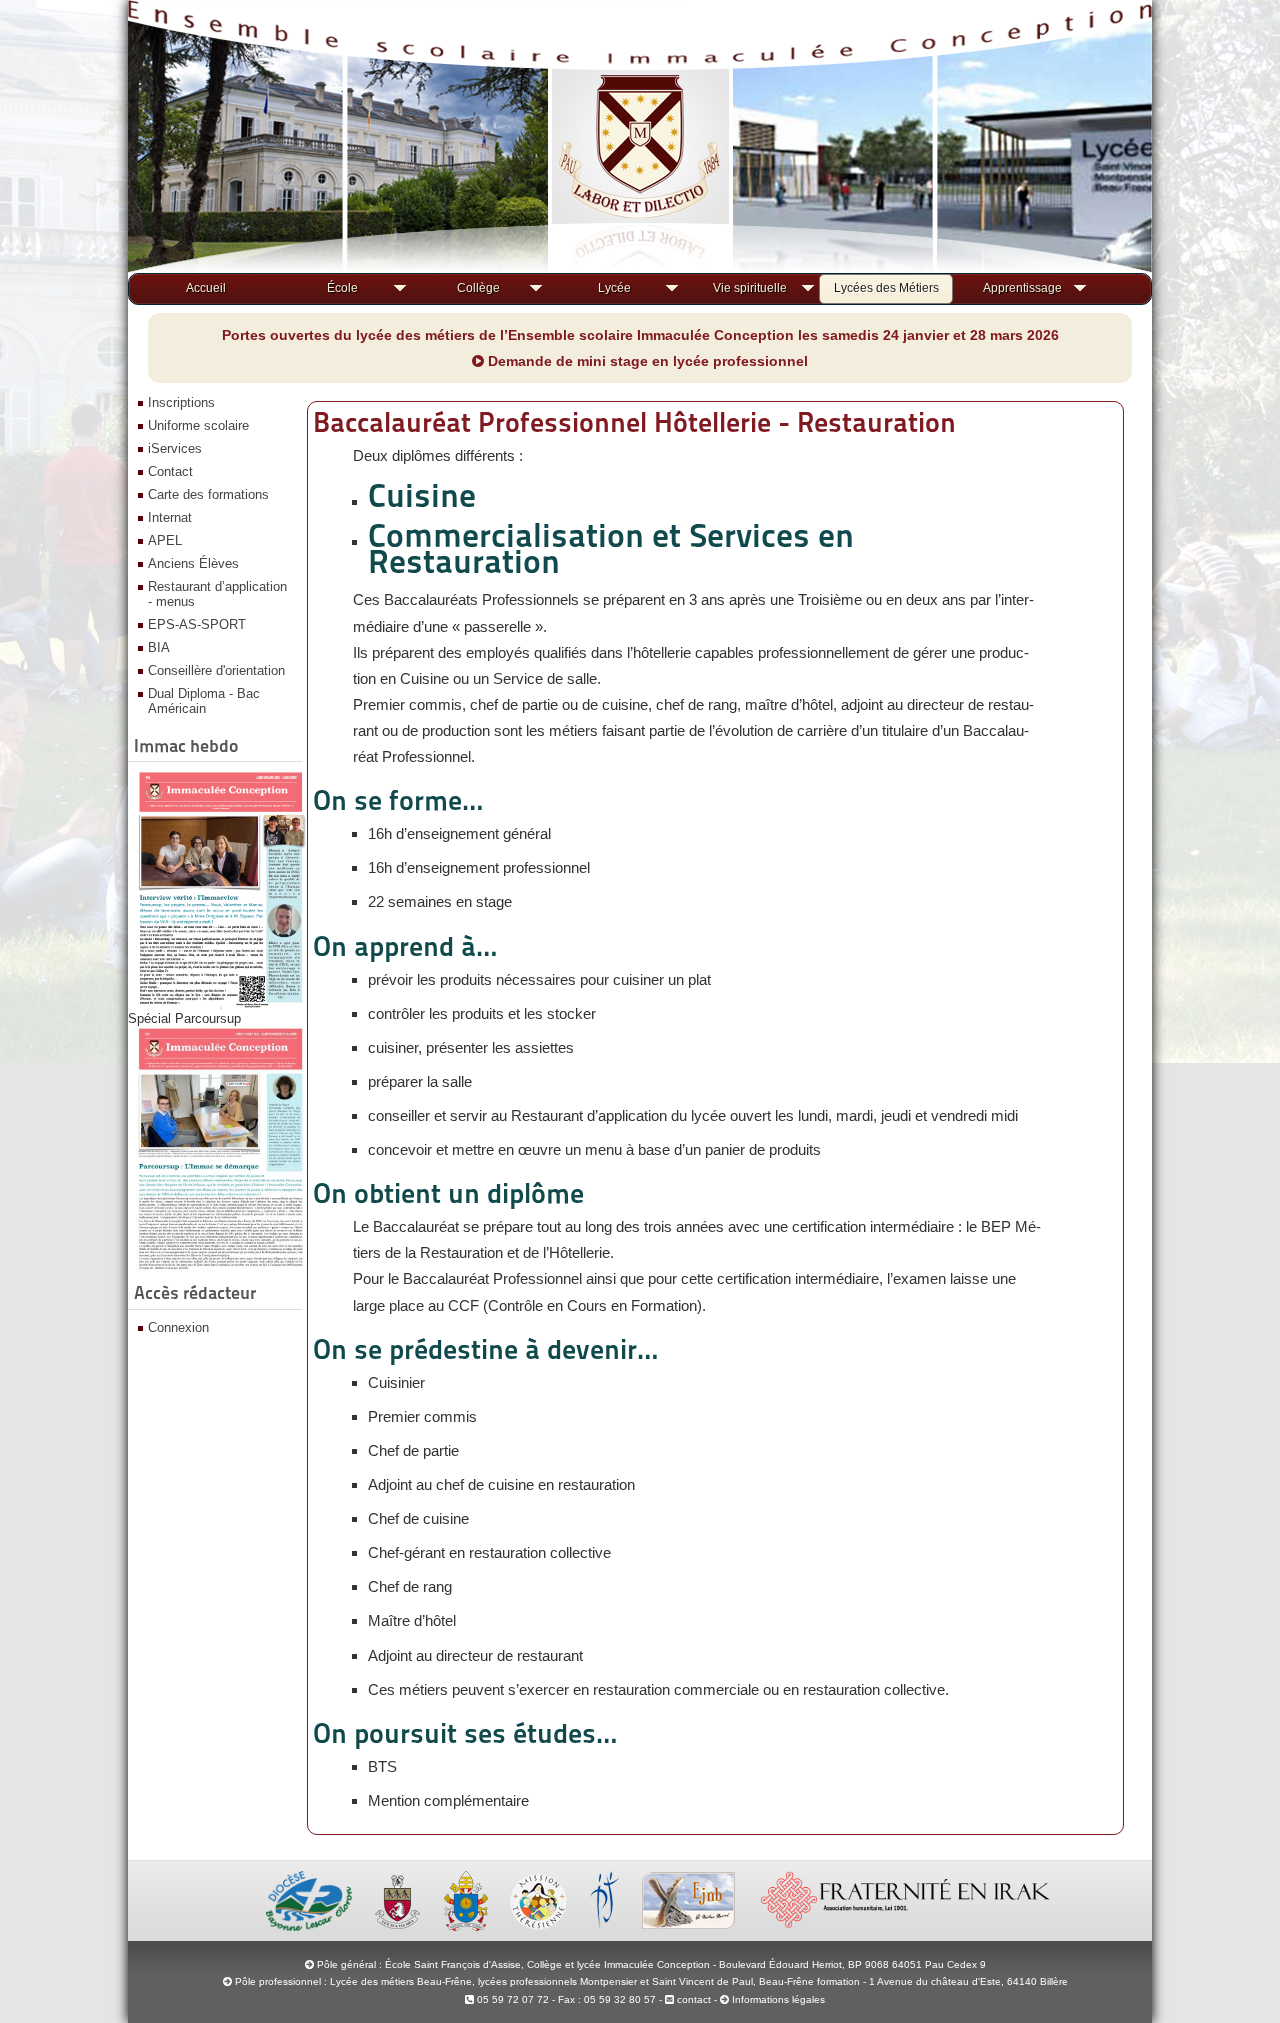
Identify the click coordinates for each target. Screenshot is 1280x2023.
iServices (175, 448)
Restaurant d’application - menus (217, 594)
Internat (170, 517)
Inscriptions (181, 402)
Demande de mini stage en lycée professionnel (646, 361)
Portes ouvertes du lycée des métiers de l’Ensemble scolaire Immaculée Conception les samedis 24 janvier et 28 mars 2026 (640, 335)
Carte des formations (208, 494)
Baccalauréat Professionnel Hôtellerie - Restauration (634, 422)
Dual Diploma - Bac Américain (204, 701)
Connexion (178, 1327)
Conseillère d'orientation (216, 670)
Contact (170, 471)
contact (692, 1999)
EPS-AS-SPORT (197, 624)
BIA (159, 647)
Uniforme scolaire (198, 425)
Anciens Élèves (193, 563)
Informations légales (778, 1999)
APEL (165, 540)
